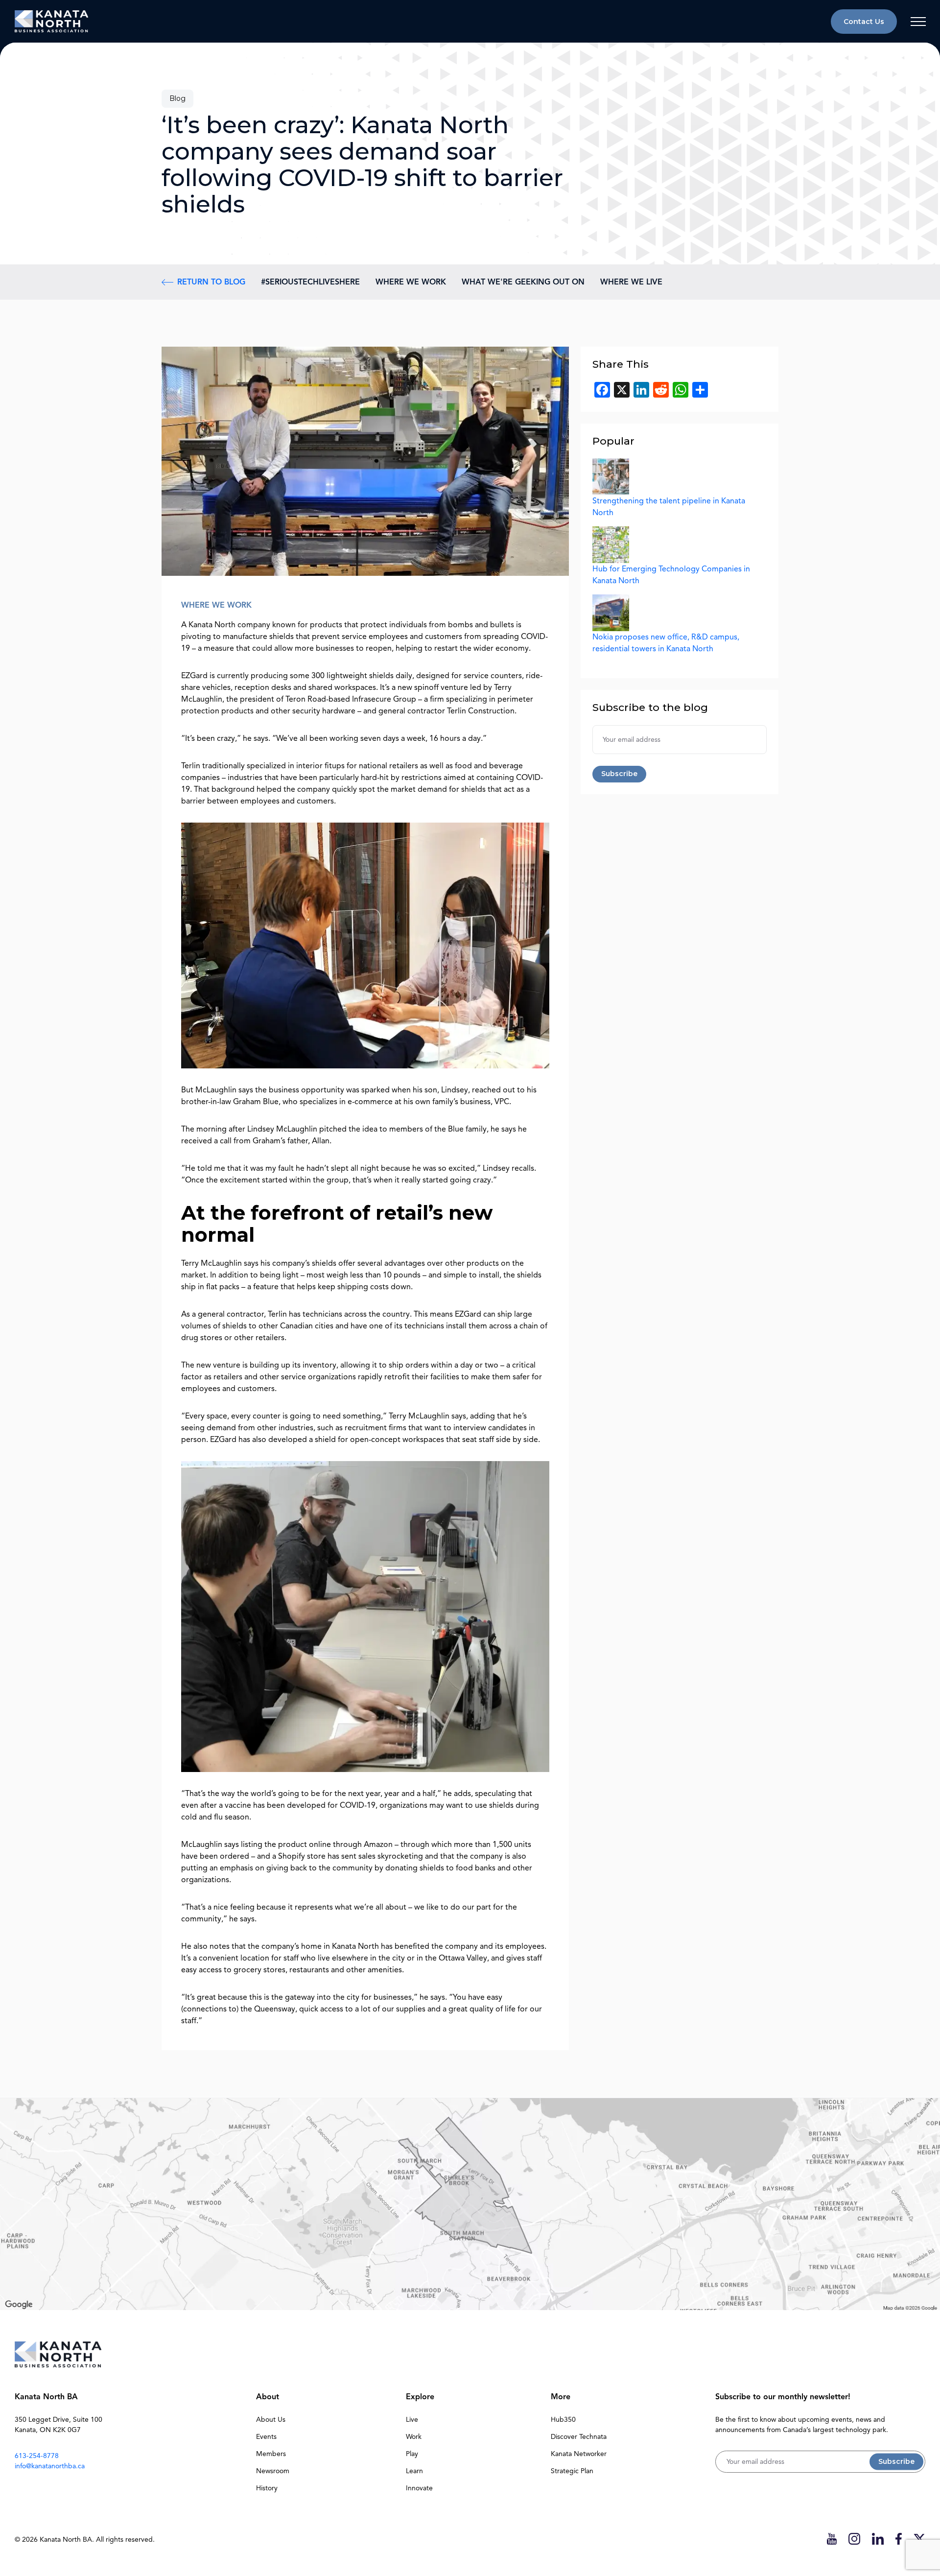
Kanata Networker (579, 2454)
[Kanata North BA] (51, 21)
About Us (271, 2420)
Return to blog (211, 282)
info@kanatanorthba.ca (50, 2466)
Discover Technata (579, 2437)
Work (414, 2437)
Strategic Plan (572, 2471)
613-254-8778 (37, 2456)
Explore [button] (420, 2397)
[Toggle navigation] (918, 22)
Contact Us (864, 22)
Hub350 (563, 2420)
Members (271, 2454)
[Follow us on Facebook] (899, 2539)
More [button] (561, 2397)
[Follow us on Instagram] (854, 2539)
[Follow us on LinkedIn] (878, 2539)
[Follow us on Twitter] (919, 2539)
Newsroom (273, 2471)
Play (412, 2454)
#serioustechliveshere (310, 282)
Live (412, 2420)
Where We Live (631, 282)
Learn (414, 2471)
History (267, 2488)
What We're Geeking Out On (523, 282)
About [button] (268, 2397)
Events (266, 2437)
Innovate (419, 2488)
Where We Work (411, 282)
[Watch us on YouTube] (832, 2539)
